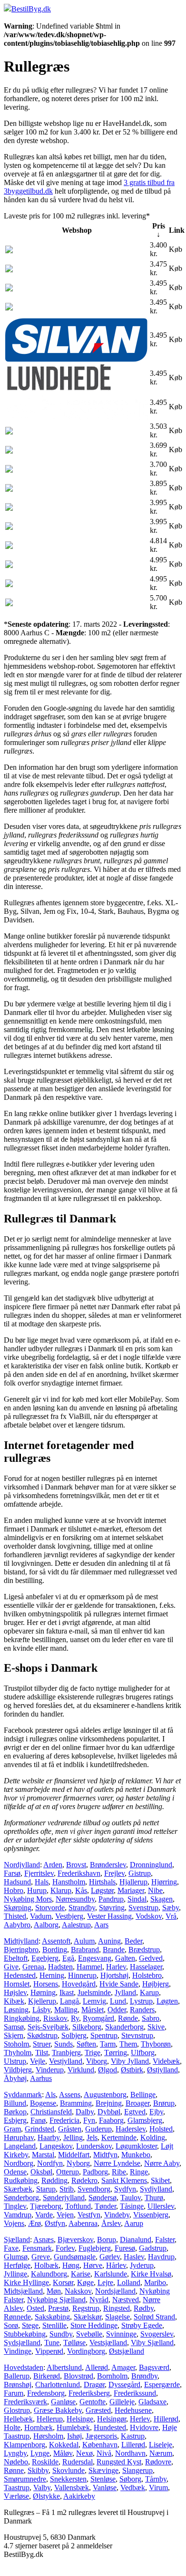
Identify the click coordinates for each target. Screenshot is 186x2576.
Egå (68, 1958)
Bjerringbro (21, 1950)
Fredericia (64, 2120)
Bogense (43, 2103)
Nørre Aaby (162, 2163)
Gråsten (70, 2129)
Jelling (73, 2137)
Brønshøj (18, 2385)
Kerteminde (119, 2137)
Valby (42, 2488)
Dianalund (136, 2240)
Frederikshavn (79, 1873)
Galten (125, 1958)
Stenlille (54, 2325)
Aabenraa (83, 2223)
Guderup (98, 2129)
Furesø (125, 2248)
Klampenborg (24, 2445)
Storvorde (50, 1908)
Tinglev (15, 2206)
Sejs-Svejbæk (48, 2027)
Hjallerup (133, 1882)
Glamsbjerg (145, 2120)
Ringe (139, 2172)
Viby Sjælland (152, 2343)
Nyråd (99, 2300)
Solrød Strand (154, 2317)
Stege (30, 2325)
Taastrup (17, 2488)
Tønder (105, 2206)
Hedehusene (133, 2410)
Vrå (171, 1916)
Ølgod (108, 2070)
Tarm (108, 2044)
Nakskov (78, 2291)
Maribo (155, 2282)
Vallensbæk (72, 2488)
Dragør (94, 2385)
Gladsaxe (152, 2402)
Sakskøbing (52, 2317)
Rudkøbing (21, 2180)
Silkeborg (87, 2027)
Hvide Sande (119, 1984)
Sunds (64, 2044)
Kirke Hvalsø (151, 2274)
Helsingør (112, 2419)
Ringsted (117, 2308)
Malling (66, 2010)
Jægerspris (101, 2436)
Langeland (20, 2146)
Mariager (131, 1890)
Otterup (68, 2172)
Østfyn (55, 2223)
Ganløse (63, 2402)
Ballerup (17, 2376)
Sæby (171, 1908)
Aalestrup (76, 1925)
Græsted (98, 2410)
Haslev (134, 2257)
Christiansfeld (51, 2112)
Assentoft (56, 1941)
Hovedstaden (24, 2367)
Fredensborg (46, 2393)
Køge (85, 2282)
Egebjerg (45, 1958)
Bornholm (112, 2376)
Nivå (104, 2453)
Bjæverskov (75, 2240)
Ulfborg (143, 2053)
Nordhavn (130, 2453)
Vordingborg (86, 2351)
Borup (107, 2240)
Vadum (41, 1916)
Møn (54, 2291)
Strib (67, 2189)
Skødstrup (42, 2035)
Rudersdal (78, 2462)
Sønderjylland (64, 2198)
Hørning (43, 1992)
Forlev (65, 2248)
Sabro (151, 2018)
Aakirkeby (79, 2496)
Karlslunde (111, 2274)
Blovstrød (78, 2376)
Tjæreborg (46, 2206)
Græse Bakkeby (58, 2410)
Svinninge (121, 2334)
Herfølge (17, 2265)
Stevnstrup (137, 2035)
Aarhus (41, 2078)
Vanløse (105, 2488)
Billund (15, 2103)
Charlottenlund (58, 2385)
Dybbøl (109, 2112)
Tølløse (74, 2343)
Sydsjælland (22, 2343)
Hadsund (17, 1882)
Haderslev (131, 2129)
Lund (118, 2001)
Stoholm (16, 2044)
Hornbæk (39, 2427)
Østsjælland (127, 2351)
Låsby (41, 2010)
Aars (101, 1925)
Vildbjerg (18, 2070)
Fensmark (37, 2248)
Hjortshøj (114, 1975)
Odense (15, 2172)
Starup (46, 2189)
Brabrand (85, 1950)
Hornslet (17, 1984)
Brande (114, 1950)
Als (50, 2095)
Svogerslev (157, 2334)
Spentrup (104, 2035)
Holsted (161, 2129)
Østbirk (132, 2070)
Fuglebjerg (95, 2248)
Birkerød (47, 2376)
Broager (137, 2103)
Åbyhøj (15, 2078)
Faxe (11, 2248)
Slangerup (137, 2470)
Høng (71, 2265)
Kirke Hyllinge (26, 2282)
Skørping (18, 1908)
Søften (86, 2044)
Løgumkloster (136, 2146)
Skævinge (103, 2470)
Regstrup (86, 2308)
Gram (12, 2129)
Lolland (129, 2282)
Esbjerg (15, 2120)
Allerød (97, 2367)
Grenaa (33, 1967)
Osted (35, 2308)
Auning (109, 1941)
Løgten (167, 2001)
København (100, 2445)
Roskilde (45, 2462)
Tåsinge (132, 2206)
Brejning (109, 2103)
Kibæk (14, 2001)
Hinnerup (82, 1975)
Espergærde (162, 2385)
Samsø (14, 2027)
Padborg (95, 2172)
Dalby (85, 2112)
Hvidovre (144, 2427)
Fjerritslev (39, 1873)
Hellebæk (18, 2419)
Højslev (15, 1992)
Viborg (97, 2061)
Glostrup (17, 2410)
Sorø (11, 2325)
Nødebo (16, 2462)
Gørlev (110, 2257)
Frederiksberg (89, 2393)
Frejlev (114, 1873)
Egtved (135, 2112)
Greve (41, 2257)
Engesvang (95, 1958)
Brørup (164, 2103)
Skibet (160, 2180)
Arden (53, 1865)
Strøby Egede (142, 2325)
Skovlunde (69, 2470)
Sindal (137, 1899)
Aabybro (17, 1925)
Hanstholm (69, 1882)
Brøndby (144, 2376)
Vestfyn (89, 2215)
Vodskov (149, 1916)
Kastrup (133, 2436)
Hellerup (50, 2419)
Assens (70, 2095)
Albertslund (64, 2367)
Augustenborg (105, 2095)
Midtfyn (105, 2155)
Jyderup (142, 2265)
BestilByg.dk (31, 9)
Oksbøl (41, 2172)
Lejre (105, 2282)
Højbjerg (156, 1984)
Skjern (14, 2035)
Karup (149, 1992)
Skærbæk (18, 2189)
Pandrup (111, 1899)
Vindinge (18, 2351)
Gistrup (140, 1873)
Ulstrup (15, 2061)
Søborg (130, 2479)
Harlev (116, 1967)
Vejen (65, 2215)
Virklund (81, 2070)
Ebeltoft (16, 1958)
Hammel (89, 1967)
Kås (81, 1890)
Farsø (12, 1873)
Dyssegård (124, 2385)
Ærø (34, 2223)
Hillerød (166, 2419)
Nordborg (19, 2163)
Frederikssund (135, 2393)
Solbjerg (74, 2035)
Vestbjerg (69, 1916)
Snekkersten (68, 2479)
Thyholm (18, 2053)
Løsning (16, 2010)
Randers (142, 2010)
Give (11, 1967)
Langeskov (56, 2146)
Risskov (55, 2018)
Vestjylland (66, 2061)
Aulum (84, 1941)
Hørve (93, 2265)
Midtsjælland (23, 2291)
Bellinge (143, 2095)
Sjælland (17, 2240)
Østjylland (162, 2070)
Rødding (54, 2180)
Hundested (110, 2427)
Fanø (38, 2120)
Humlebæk (73, 2427)
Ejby (156, 2112)
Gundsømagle (75, 2257)
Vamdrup (18, 2215)
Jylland (125, 1992)
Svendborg (94, 2189)
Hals (42, 1882)
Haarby (49, 2137)
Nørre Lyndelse (117, 2163)
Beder (133, 1941)
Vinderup (50, 2070)
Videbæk (166, 2061)
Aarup (134, 2223)
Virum (158, 2488)
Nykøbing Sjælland (56, 2300)
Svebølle (89, 2334)
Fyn (89, 2120)
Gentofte (93, 2402)
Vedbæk (133, 2488)
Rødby (144, 2308)
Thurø (154, 2198)
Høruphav (19, 2137)
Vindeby (117, 2215)
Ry (75, 2018)
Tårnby (156, 2479)
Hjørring (164, 1882)
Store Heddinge (94, 2325)
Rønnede (17, 2317)
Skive (156, 2027)
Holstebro (147, 1975)
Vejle (38, 2061)
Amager (123, 2367)
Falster (165, 2240)
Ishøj (74, 2436)
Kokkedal (64, 2445)
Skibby (38, 2470)
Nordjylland (22, 1865)
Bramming (76, 2103)
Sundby (61, 2334)
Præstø (58, 2308)
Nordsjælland (115, 2291)
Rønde (128, 2018)
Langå (69, 2001)
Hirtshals (102, 1882)
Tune (52, 2343)
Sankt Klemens (124, 2180)
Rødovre (158, 2462)
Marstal (43, 2155)
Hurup (37, 1890)
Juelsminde (94, 1992)
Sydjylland (156, 2189)
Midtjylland (21, 1941)
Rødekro (84, 2180)
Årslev (111, 2223)
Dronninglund (151, 1865)
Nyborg (78, 2163)
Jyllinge (15, 2274)
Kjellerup (42, 2001)
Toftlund (78, 2206)
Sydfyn (125, 2189)
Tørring (116, 2053)
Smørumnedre (25, 2479)
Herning (52, 1975)
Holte (12, 2427)
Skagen (162, 1899)
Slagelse (117, 2317)
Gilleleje (122, 2402)
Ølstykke (46, 2496)
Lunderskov (94, 2146)
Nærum (161, 2453)
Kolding (153, 2137)
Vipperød (49, 2351)
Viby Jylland (130, 2061)
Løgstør (102, 1890)
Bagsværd (154, 2367)
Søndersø (103, 2198)
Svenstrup (143, 1908)
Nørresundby (75, 1899)
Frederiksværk (25, 2402)
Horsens (46, 1984)
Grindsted (39, 2129)
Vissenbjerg (151, 2215)
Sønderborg (21, 2198)
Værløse (16, 2496)
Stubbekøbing (25, 2334)
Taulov (131, 2198)
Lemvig (94, 2001)
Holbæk (46, 2265)
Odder (117, 2010)
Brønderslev (108, 1865)
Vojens (14, 2223)
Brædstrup (144, 1950)
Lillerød (133, 2445)
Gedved (151, 1958)
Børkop (15, 2112)
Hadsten (60, 1967)
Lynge (40, 2453)
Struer (42, 2044)
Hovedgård (79, 1984)
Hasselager (146, 1967)
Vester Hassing (109, 1916)
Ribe (119, 2172)
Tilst (42, 2053)
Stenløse (103, 2479)
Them (128, 2044)
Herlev (140, 2419)
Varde (44, 2215)
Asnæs (44, 2240)
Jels (92, 2137)
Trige (93, 2053)
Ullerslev (161, 2206)
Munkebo (136, 2155)
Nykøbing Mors (28, 1899)
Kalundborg (49, 2274)
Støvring (112, 1908)
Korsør (63, 2282)
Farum (14, 2393)
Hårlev (116, 2265)
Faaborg (111, 2120)
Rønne (14, 2470)
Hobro (14, 1890)
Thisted (15, 1916)
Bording (55, 1950)
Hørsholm (48, 2436)
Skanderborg (124, 2027)
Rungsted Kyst (119, 2462)
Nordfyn (50, 2163)
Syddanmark (23, 2095)
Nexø (84, 2453)
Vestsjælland (108, 2343)
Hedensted (20, 1975)
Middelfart (74, 2155)
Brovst (76, 1865)
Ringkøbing (22, 2018)
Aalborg (46, 1925)
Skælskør (88, 2317)
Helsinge (80, 2419)
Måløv (63, 2453)
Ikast (67, 1992)
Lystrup (141, 2001)
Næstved (126, 2300)
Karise (81, 2274)
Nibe (155, 1890)
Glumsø (16, 2257)
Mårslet (93, 2010)
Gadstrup (153, 2248)
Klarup (61, 1890)
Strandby (82, 1908)
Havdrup (161, 2257)
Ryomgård (98, 2018)
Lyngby (15, 2453)
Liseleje (161, 2445)
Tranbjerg (66, 2053)
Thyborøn (156, 2044)
